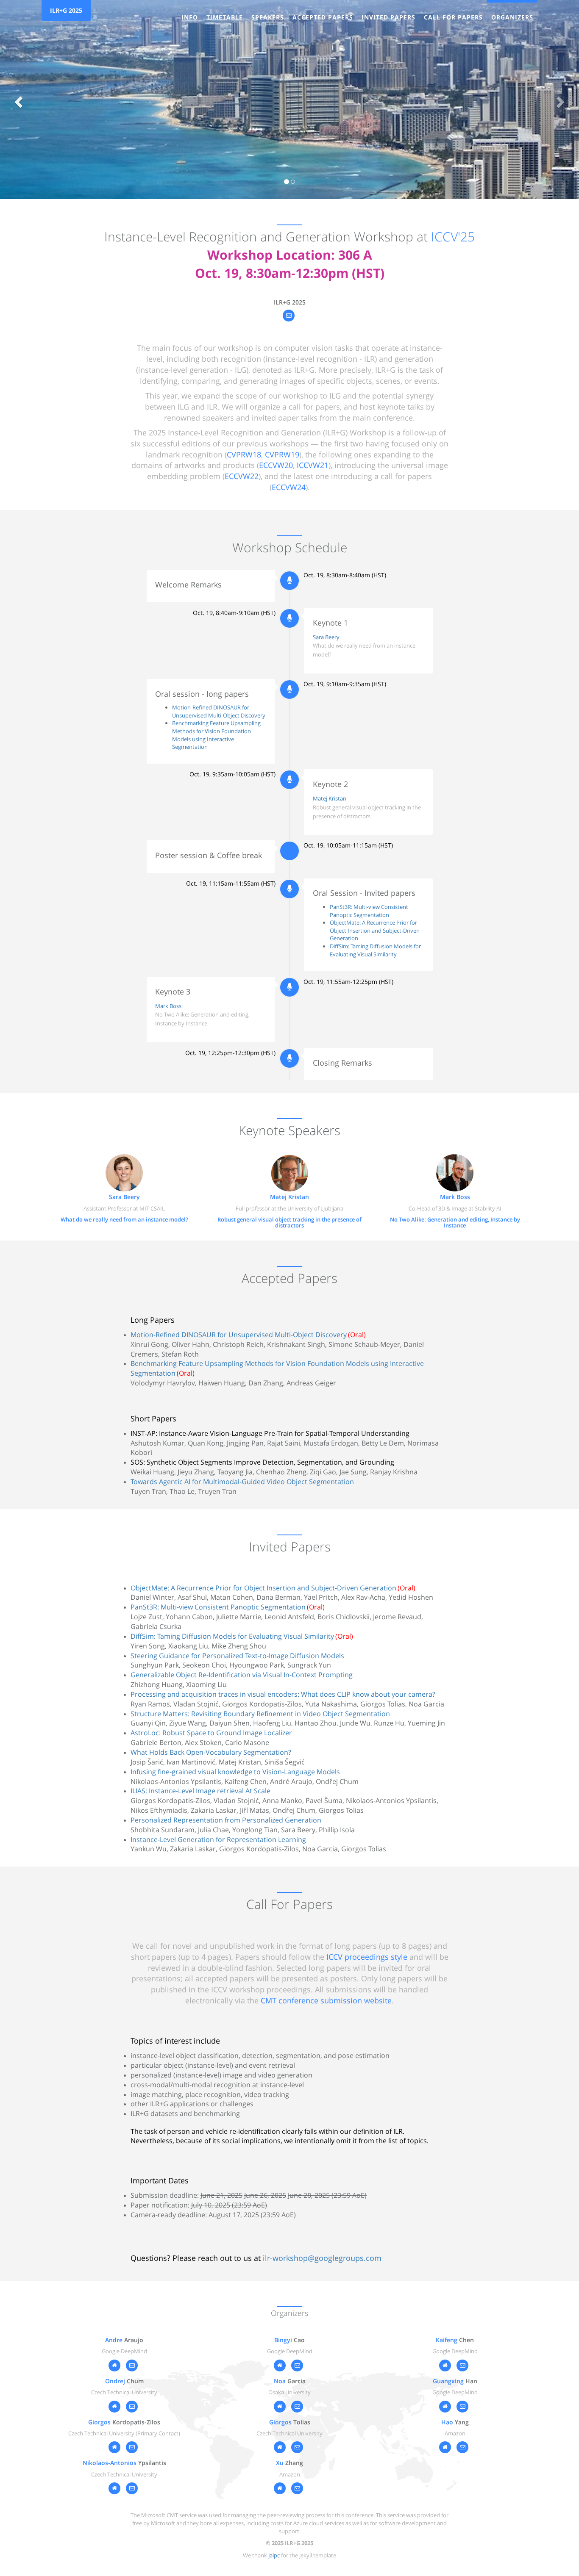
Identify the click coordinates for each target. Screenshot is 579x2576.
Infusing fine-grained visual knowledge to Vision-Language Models (235, 1772)
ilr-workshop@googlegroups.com (322, 2258)
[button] (17, 100)
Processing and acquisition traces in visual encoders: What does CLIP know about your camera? (283, 1694)
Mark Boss (168, 1006)
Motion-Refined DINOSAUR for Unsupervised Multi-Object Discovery (219, 711)
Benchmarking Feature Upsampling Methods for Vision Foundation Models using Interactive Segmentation (216, 735)
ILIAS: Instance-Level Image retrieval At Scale (200, 1791)
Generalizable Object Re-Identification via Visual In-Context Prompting (242, 1675)
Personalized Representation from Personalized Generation (226, 1820)
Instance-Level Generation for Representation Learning (218, 1839)
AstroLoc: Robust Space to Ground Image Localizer (211, 1733)
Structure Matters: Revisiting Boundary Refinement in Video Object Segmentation (260, 1714)
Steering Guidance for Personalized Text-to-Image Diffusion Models (237, 1656)
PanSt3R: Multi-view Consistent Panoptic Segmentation (369, 911)
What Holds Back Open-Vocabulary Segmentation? (211, 1752)
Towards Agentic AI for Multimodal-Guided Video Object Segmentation (242, 1482)
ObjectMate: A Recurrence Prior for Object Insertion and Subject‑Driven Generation (375, 930)
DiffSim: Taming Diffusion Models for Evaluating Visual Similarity (375, 950)
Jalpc (274, 2555)
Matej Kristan (330, 798)
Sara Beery (326, 637)
